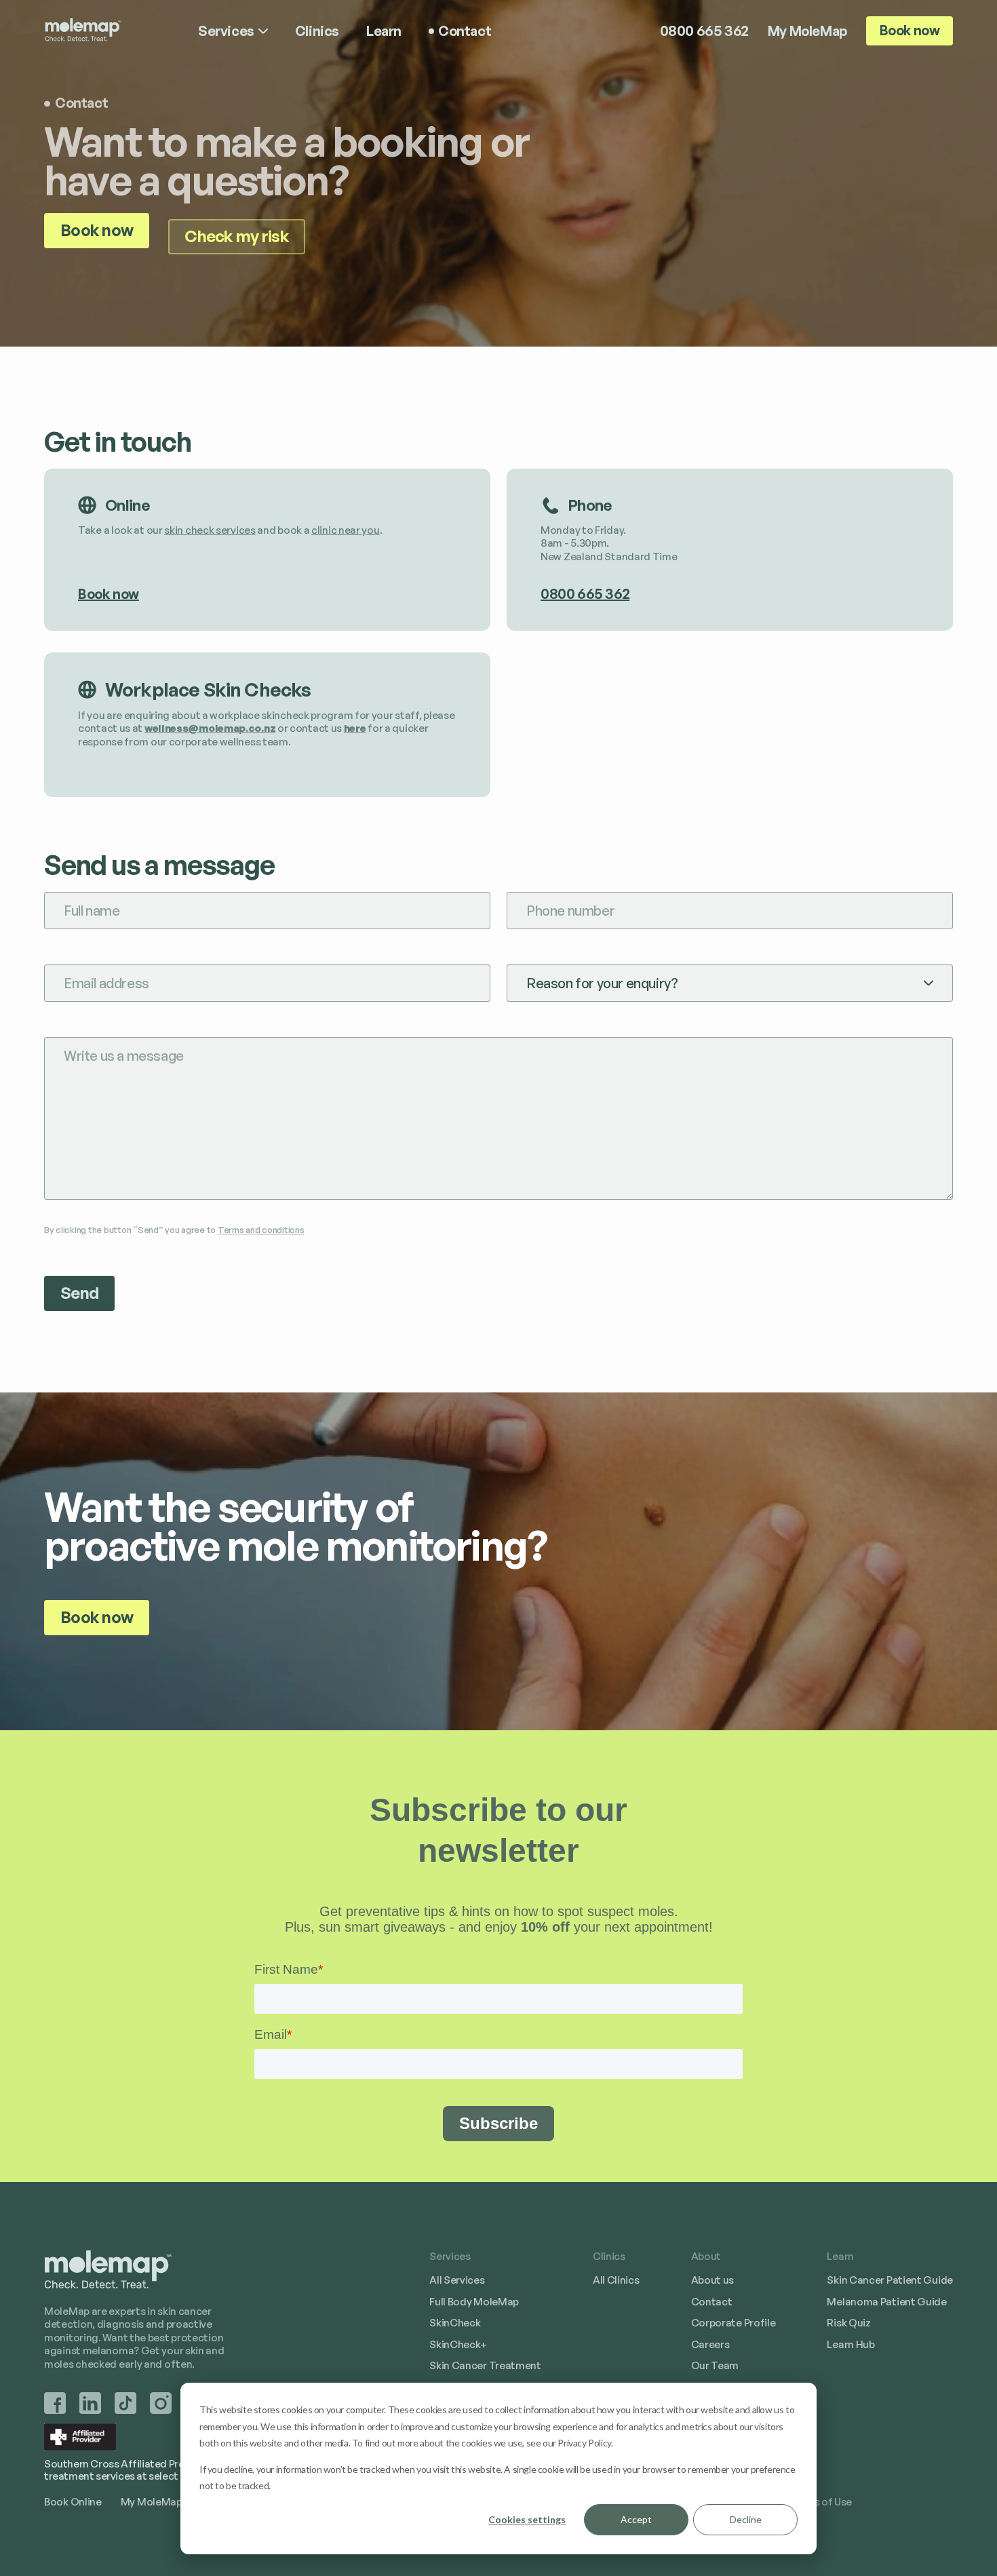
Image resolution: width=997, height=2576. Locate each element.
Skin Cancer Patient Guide (890, 2280)
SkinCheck (455, 2322)
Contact (712, 2301)
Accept (636, 2519)
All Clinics (616, 2280)
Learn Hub (851, 2344)
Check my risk (237, 236)
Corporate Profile (734, 2322)
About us (713, 2280)
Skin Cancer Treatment (485, 2365)
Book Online (73, 2501)
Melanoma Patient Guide (886, 2301)
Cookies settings (527, 2519)
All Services (457, 2280)
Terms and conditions (261, 1230)
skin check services (210, 530)
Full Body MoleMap (474, 2301)
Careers (710, 2344)
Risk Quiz (848, 2322)
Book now (910, 30)
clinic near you (346, 530)
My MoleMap (807, 31)
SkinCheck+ (458, 2344)
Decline (746, 2519)
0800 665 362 (704, 31)
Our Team (715, 2365)
